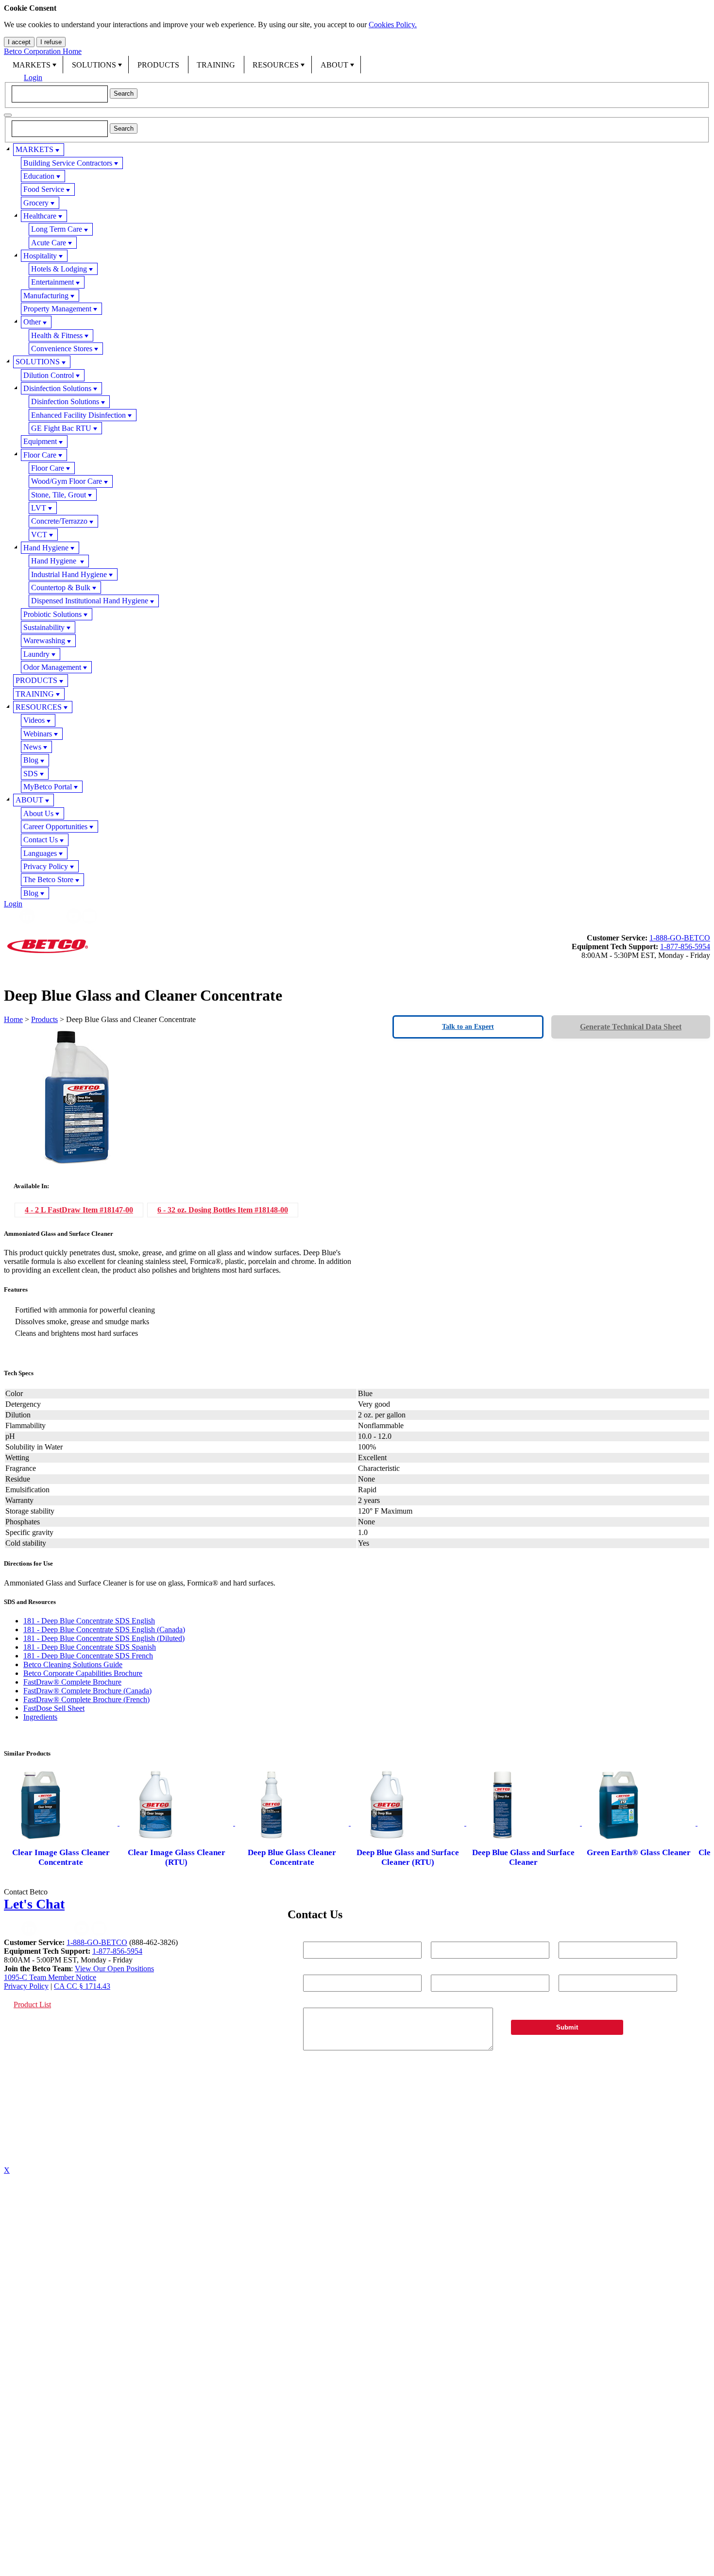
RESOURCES (276, 65)
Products (44, 1019)
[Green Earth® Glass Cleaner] (640, 1823)
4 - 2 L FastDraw (79, 1210)
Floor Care (40, 455)
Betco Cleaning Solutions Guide (73, 1664)
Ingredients (40, 1717)
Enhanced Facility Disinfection (78, 415)
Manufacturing (46, 296)
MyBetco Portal (48, 787)
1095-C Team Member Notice (50, 1977)
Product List (32, 2005)
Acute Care (49, 243)
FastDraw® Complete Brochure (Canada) (87, 1691)
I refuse (51, 42)
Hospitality (40, 256)
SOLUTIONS (94, 65)
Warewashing (44, 640)
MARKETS (32, 65)
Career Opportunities (55, 827)
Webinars (38, 734)
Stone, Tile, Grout (59, 495)
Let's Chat (34, 1904)
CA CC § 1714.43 (82, 1986)
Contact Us (41, 840)
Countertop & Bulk (61, 588)
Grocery (36, 203)
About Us (38, 813)
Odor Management (52, 667)
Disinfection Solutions (57, 388)
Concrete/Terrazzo (59, 521)
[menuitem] (34, 65)
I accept (19, 42)
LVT (39, 508)
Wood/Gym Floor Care (67, 481)
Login (33, 77)
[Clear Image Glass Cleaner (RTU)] (177, 1823)
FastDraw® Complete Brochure (72, 1682)
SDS (31, 774)
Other (32, 322)
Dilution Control (49, 375)
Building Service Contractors (68, 163)
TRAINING (216, 65)
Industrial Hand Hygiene (69, 574)
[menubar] (357, 65)
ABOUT (334, 65)
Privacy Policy (46, 866)
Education (39, 176)
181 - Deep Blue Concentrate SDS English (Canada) (104, 1629)
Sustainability (44, 627)
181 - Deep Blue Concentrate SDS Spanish (90, 1647)
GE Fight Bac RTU (61, 428)
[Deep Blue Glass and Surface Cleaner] (524, 1823)
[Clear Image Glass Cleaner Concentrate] (62, 1823)
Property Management (57, 309)
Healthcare (40, 216)
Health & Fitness (57, 335)
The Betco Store (48, 879)
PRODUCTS (158, 65)
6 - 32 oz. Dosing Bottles (223, 1210)
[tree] (357, 521)
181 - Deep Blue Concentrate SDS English (89, 1621)
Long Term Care (57, 229)
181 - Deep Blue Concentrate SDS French (88, 1656)
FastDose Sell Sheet (54, 1708)
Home (13, 1019)
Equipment (40, 441)
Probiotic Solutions (52, 614)
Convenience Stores (62, 349)
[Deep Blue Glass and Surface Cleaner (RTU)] (408, 1823)
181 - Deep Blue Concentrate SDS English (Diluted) (104, 1638)
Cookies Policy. (393, 25)
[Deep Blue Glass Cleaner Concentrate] (293, 1823)
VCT (39, 535)
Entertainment (52, 282)
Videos (34, 720)
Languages (40, 853)
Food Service (44, 189)
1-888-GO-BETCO (680, 938)
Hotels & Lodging (59, 269)
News (32, 747)
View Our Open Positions (114, 1969)
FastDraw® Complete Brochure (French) (86, 1699)
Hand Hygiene (46, 548)
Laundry (36, 654)
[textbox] (60, 94)
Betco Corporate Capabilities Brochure (83, 1673)
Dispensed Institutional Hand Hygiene (90, 601)
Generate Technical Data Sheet (631, 1027)
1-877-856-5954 (685, 947)
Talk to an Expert (468, 1027)
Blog (31, 760)
